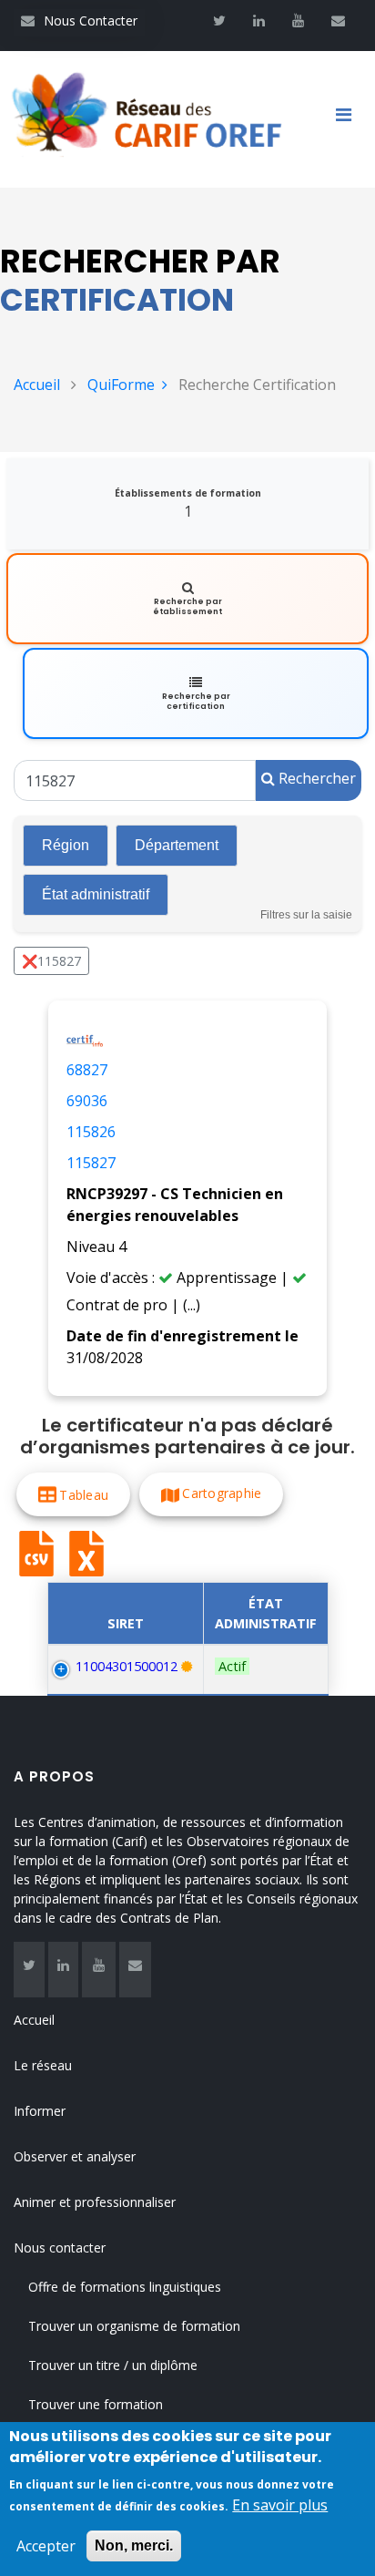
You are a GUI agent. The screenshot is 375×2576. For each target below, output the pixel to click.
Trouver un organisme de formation (134, 2326)
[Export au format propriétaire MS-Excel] (86, 1554)
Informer (40, 2111)
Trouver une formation (96, 2404)
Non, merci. (134, 2545)
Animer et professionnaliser (95, 2202)
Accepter (46, 2546)
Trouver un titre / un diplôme (113, 2365)
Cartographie (222, 1493)
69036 (87, 1101)
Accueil (37, 385)
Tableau (84, 1495)
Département (177, 845)
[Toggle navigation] (350, 119)
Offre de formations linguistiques (125, 2287)
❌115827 (51, 961)
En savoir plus (280, 2505)
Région (66, 845)
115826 (91, 1132)
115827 (91, 1163)
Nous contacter (60, 2248)
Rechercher (315, 778)
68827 (87, 1070)
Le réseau (43, 2065)
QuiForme (121, 385)
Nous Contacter (79, 21)
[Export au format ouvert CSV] (36, 1554)
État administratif (96, 894)
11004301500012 (127, 1666)
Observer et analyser (75, 2156)
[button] (73, 1494)
